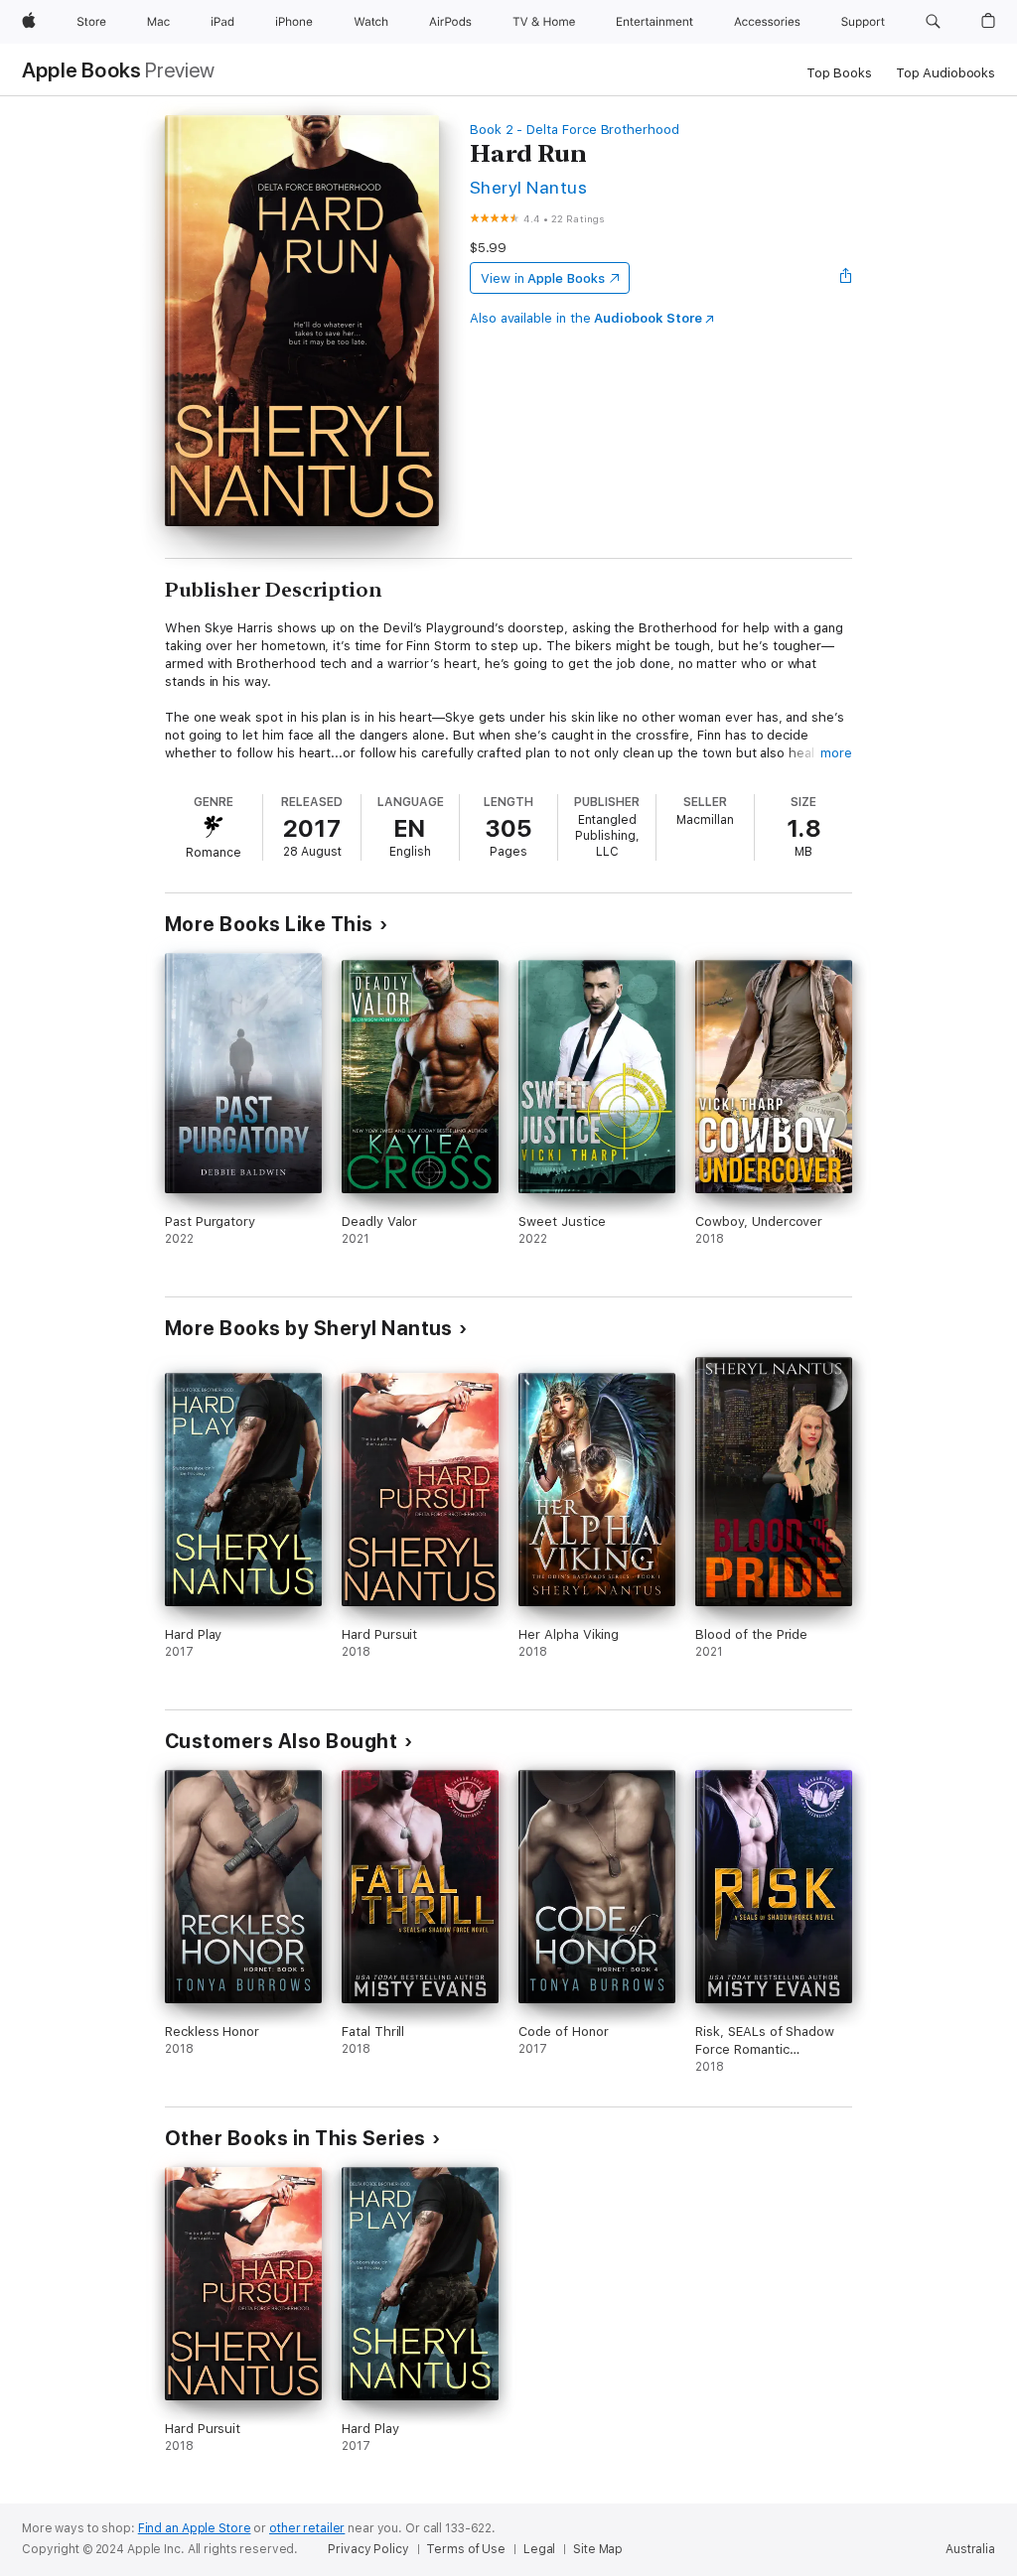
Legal (539, 2549)
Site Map (598, 2549)
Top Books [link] (839, 73)
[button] (933, 22)
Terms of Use (466, 2549)
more (836, 753)
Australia (970, 2549)
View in (543, 278)
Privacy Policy (368, 2549)
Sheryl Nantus (528, 187)
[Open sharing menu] (846, 278)
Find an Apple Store (195, 2528)
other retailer (307, 2528)
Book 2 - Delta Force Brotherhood (575, 130)
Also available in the (586, 318)
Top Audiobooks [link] (945, 73)
